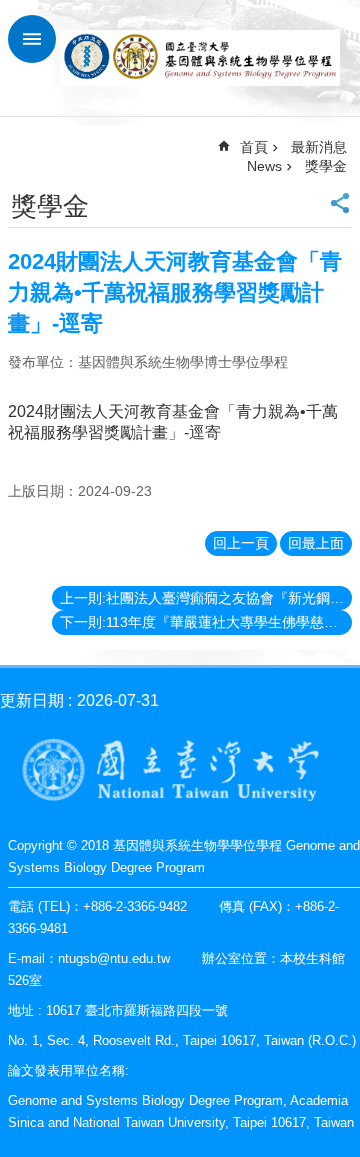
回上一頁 (241, 543)
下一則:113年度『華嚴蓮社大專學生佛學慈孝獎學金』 (206, 622)
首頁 (254, 147)
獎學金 (326, 166)
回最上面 (316, 543)
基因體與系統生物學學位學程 (200, 58)
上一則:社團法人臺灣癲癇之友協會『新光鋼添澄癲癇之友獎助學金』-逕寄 (206, 598)
